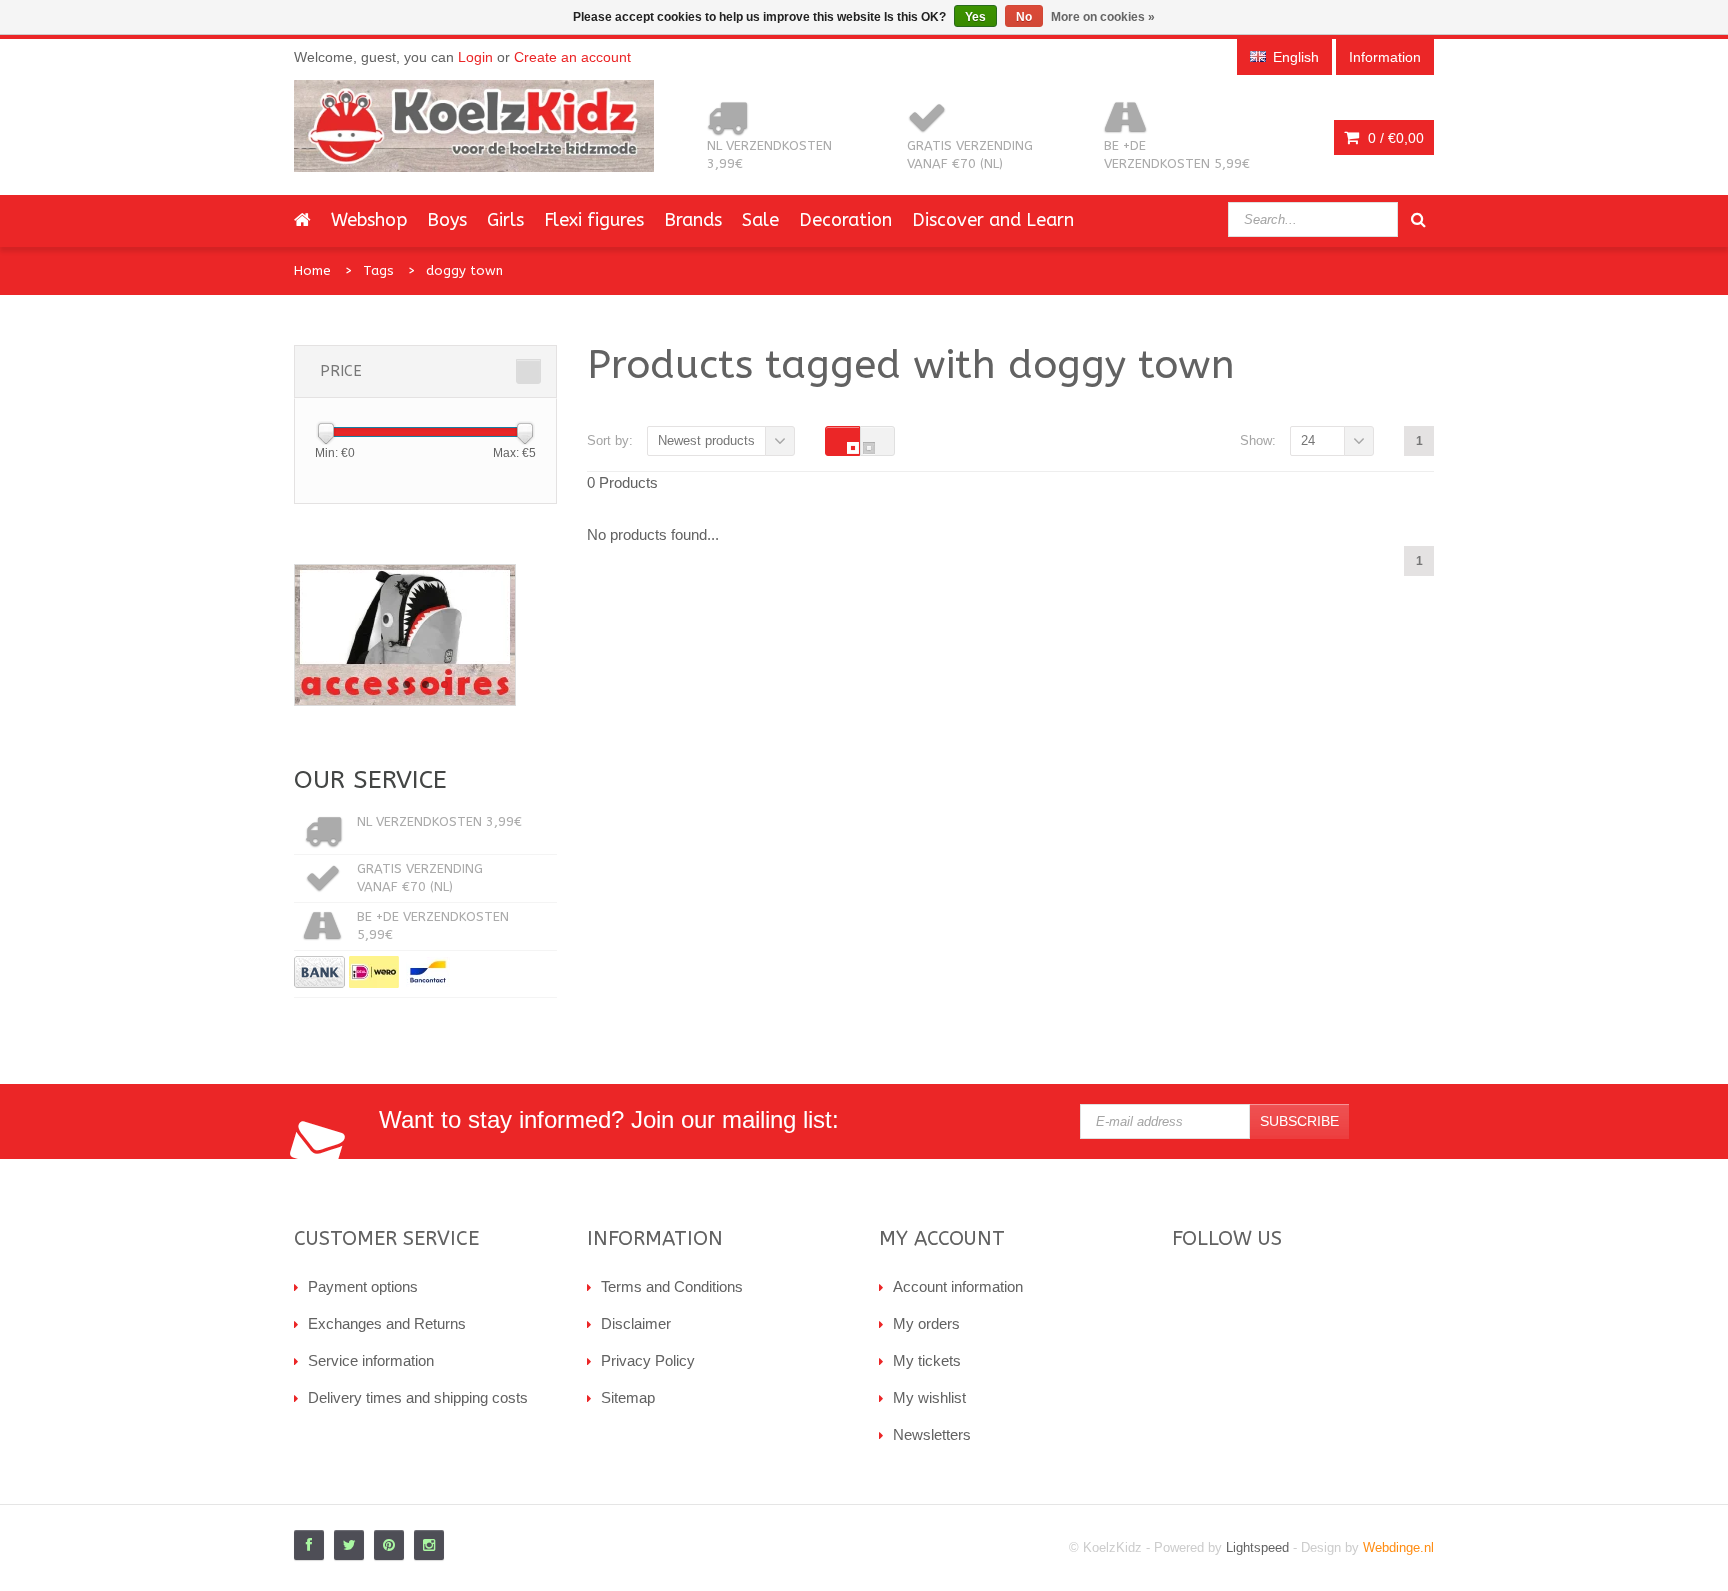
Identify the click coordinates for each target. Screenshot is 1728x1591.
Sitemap (628, 1397)
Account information (958, 1286)
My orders (926, 1323)
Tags (378, 270)
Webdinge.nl (1398, 1547)
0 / (1394, 138)
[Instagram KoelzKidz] (429, 1545)
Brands (693, 220)
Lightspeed (1257, 1547)
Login (475, 57)
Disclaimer (636, 1323)
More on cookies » (1103, 17)
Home (312, 270)
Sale (760, 220)
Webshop (369, 220)
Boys (447, 220)
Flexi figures (594, 220)
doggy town (464, 270)
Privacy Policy (648, 1360)
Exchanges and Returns (387, 1323)
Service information (371, 1360)
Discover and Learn (993, 220)
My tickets (927, 1360)
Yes (975, 17)
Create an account (572, 57)
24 (1308, 440)
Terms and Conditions (672, 1286)
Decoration (845, 220)
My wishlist (929, 1397)
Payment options (363, 1286)
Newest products (706, 440)
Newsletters (932, 1434)
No (1024, 17)
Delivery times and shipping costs (418, 1397)
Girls (505, 220)
